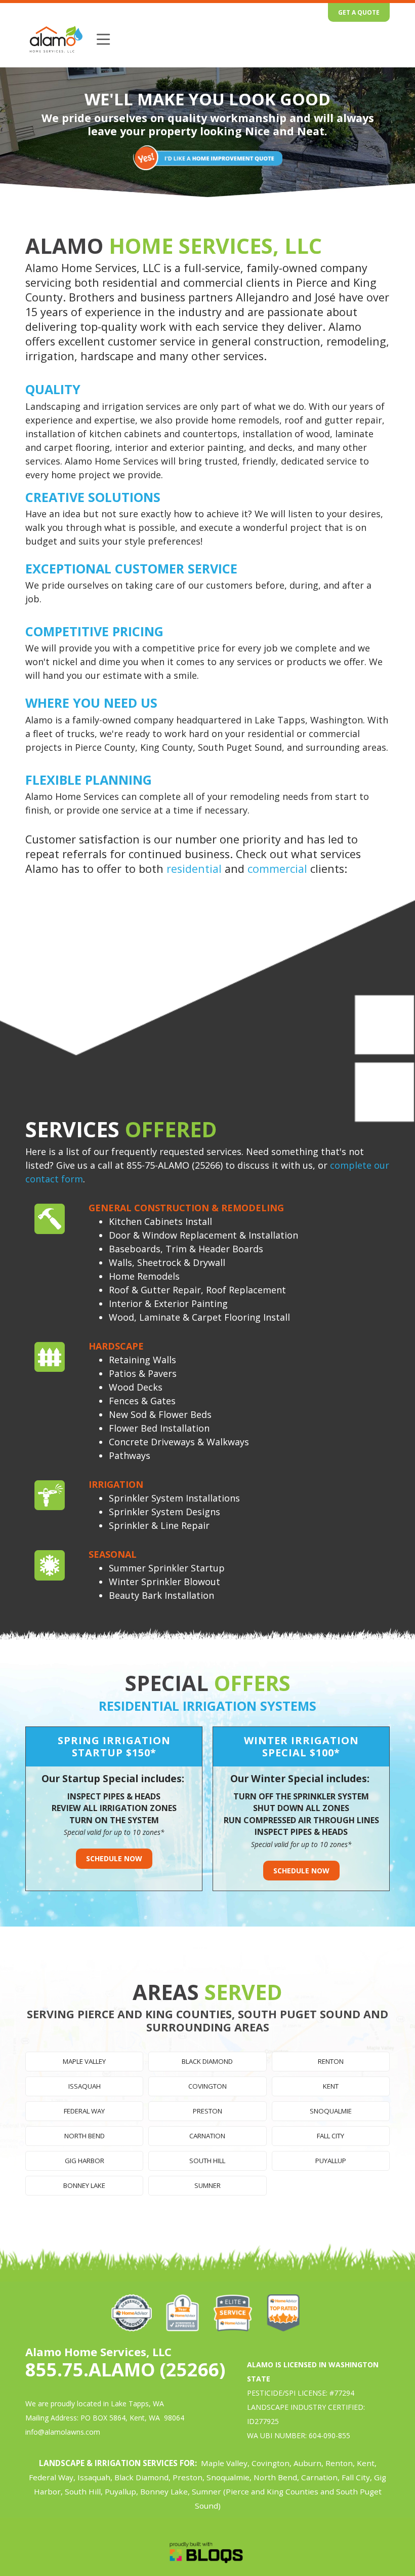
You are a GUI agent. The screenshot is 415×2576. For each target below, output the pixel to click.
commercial (279, 869)
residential (194, 869)
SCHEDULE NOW (114, 1858)
